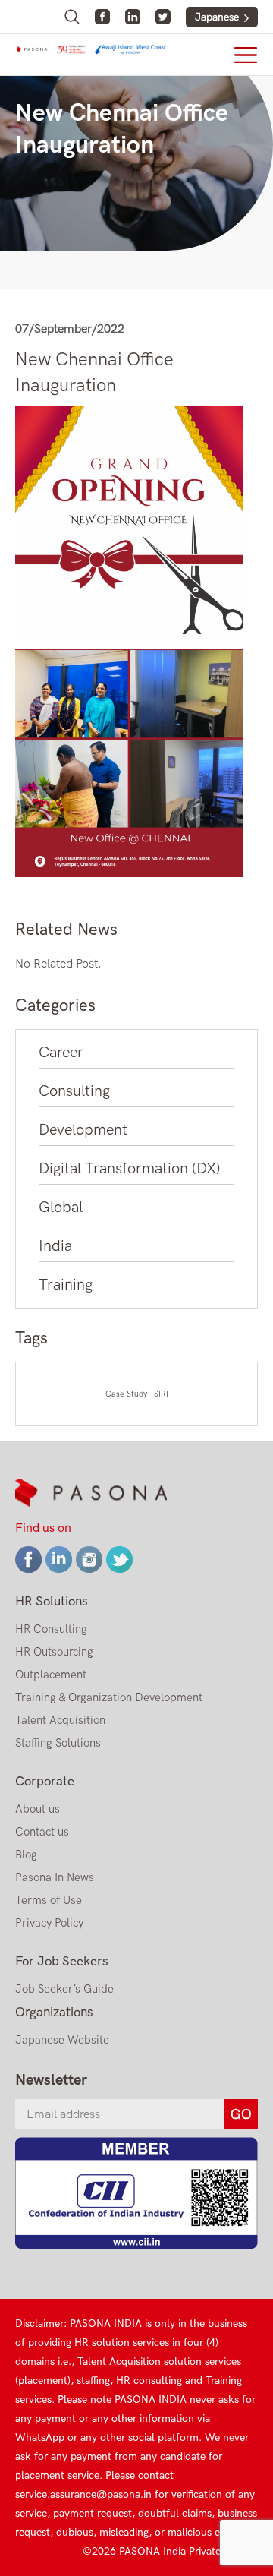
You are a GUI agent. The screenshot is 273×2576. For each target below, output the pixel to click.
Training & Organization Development (109, 1697)
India (55, 1246)
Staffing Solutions (58, 1743)
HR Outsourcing (54, 1652)
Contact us (42, 1832)
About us (38, 1809)
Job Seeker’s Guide (64, 1989)
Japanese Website (62, 2040)
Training (66, 1285)
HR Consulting (51, 1629)
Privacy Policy (49, 1923)
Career (61, 1053)
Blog (26, 1855)
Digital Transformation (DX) (130, 1169)
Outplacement (51, 1675)
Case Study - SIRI (137, 1394)
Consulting (74, 1091)
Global (61, 1207)
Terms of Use (49, 1900)
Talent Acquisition (60, 1720)
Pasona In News (55, 1877)
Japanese (217, 17)
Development (83, 1130)
